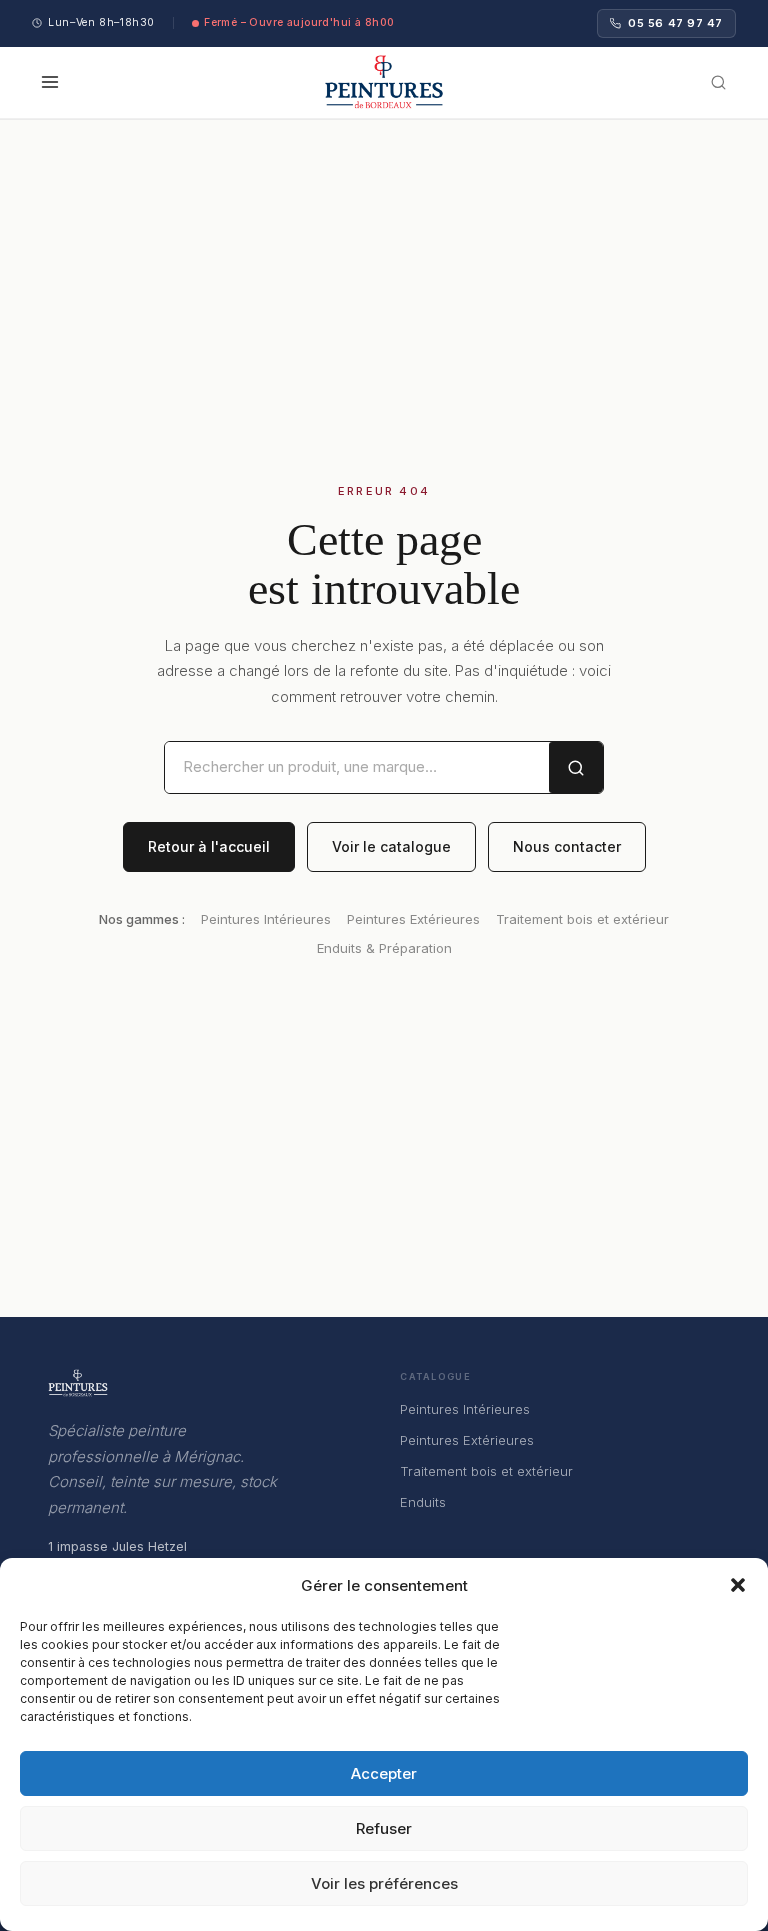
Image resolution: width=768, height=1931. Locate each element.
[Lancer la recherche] (576, 767)
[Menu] (54, 82)
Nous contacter (567, 846)
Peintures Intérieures (266, 919)
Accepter (384, 1773)
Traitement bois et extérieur (582, 919)
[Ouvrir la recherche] (718, 82)
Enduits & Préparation (384, 948)
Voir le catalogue (391, 846)
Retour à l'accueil (209, 846)
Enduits (423, 1502)
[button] (738, 1585)
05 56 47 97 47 (675, 23)
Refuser (384, 1828)
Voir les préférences (384, 1883)
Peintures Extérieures (413, 919)
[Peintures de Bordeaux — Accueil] (384, 82)
